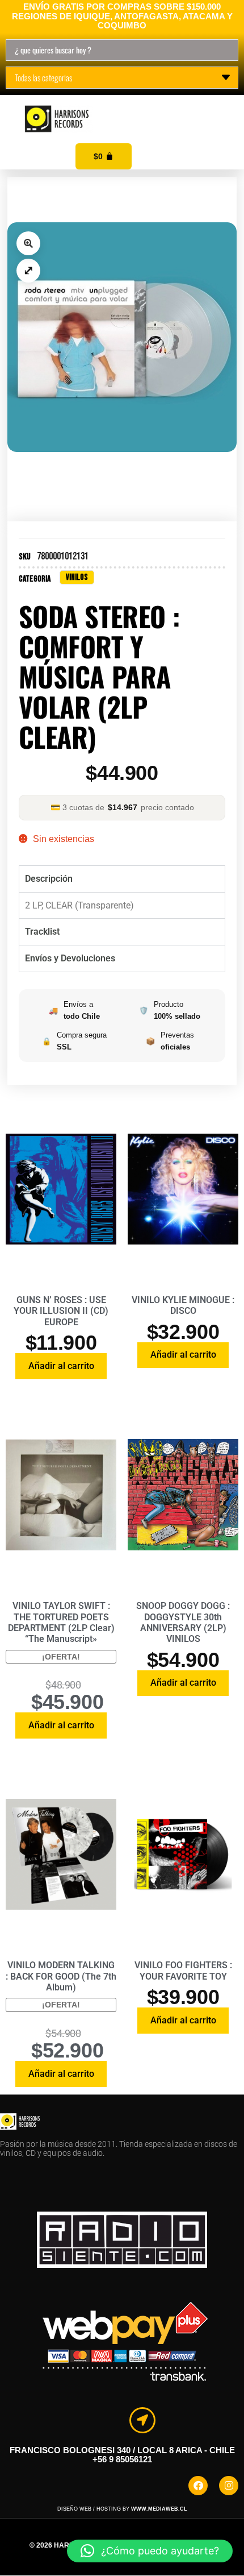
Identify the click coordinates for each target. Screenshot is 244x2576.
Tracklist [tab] (42, 932)
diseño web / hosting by (122, 2509)
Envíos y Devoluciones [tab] (70, 958)
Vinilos (77, 577)
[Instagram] (229, 2486)
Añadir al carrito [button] (61, 1366)
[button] (222, 107)
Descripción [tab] (49, 879)
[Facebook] (198, 2486)
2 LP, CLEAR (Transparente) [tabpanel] (79, 905)
